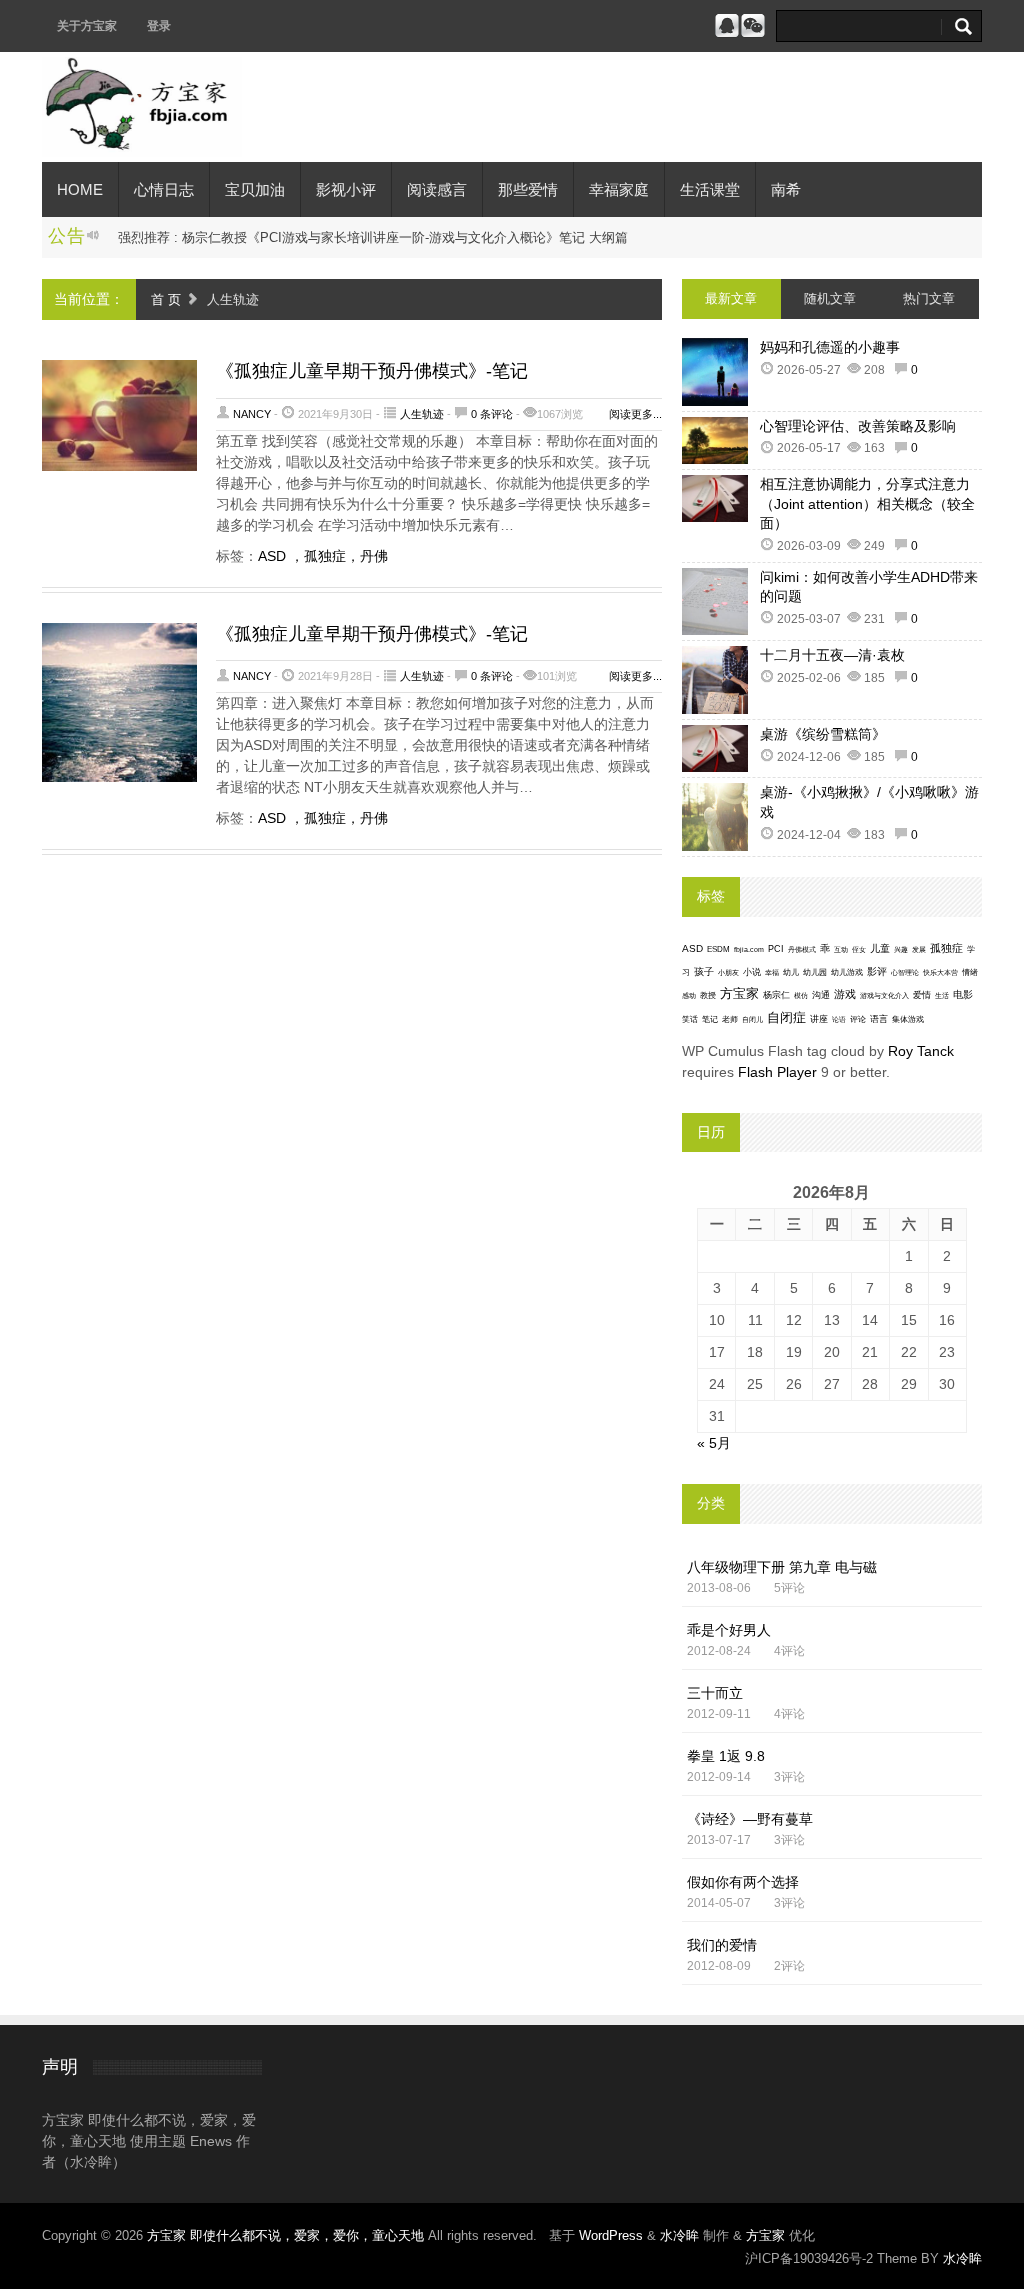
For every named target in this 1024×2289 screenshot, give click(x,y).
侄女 (859, 949)
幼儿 (791, 972)
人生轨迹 (422, 414)
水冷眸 (679, 2235)
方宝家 (739, 993)
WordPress (611, 2235)
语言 (879, 1019)
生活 (942, 995)
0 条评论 (492, 414)
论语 (839, 1020)
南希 (786, 189)
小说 (752, 972)
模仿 (801, 996)
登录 (159, 26)
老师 (730, 1019)
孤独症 (946, 948)
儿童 (880, 948)
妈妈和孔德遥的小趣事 (830, 347)
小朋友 (728, 972)
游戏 (845, 994)
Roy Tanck (921, 1051)
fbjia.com (749, 949)
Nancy (252, 414)
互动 (841, 949)
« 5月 (714, 1443)
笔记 (710, 1019)
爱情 (922, 995)
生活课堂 (710, 189)
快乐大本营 (940, 972)
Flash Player (777, 1072)
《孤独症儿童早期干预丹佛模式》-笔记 (372, 371)
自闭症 (786, 1018)
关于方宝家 (87, 26)
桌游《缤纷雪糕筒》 (823, 734)
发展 (919, 949)
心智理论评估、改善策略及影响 (858, 426)
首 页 (166, 299)
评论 (858, 1019)
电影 (963, 994)
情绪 (970, 972)
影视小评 (346, 189)
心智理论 (905, 972)
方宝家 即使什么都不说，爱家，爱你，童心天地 (287, 2235)
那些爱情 (528, 189)
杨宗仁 (776, 995)
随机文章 (830, 298)
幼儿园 (815, 972)
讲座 (819, 1019)
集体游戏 (908, 1019)
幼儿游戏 (847, 972)
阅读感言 (437, 189)
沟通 (821, 994)
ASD (692, 948)
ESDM (718, 949)
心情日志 (164, 189)
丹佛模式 (802, 949)
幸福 (772, 972)
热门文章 (929, 298)
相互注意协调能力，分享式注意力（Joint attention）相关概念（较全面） (867, 503)
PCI (776, 949)
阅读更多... (635, 414)
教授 (708, 995)
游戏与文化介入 (884, 995)
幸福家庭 (619, 189)
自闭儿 (752, 1019)
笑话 (690, 1019)
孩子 (704, 971)
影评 (877, 971)
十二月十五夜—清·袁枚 (832, 655)
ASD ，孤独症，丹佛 (323, 556)
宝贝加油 (255, 189)
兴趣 (901, 949)
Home (80, 189)
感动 (689, 995)
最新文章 (731, 298)
